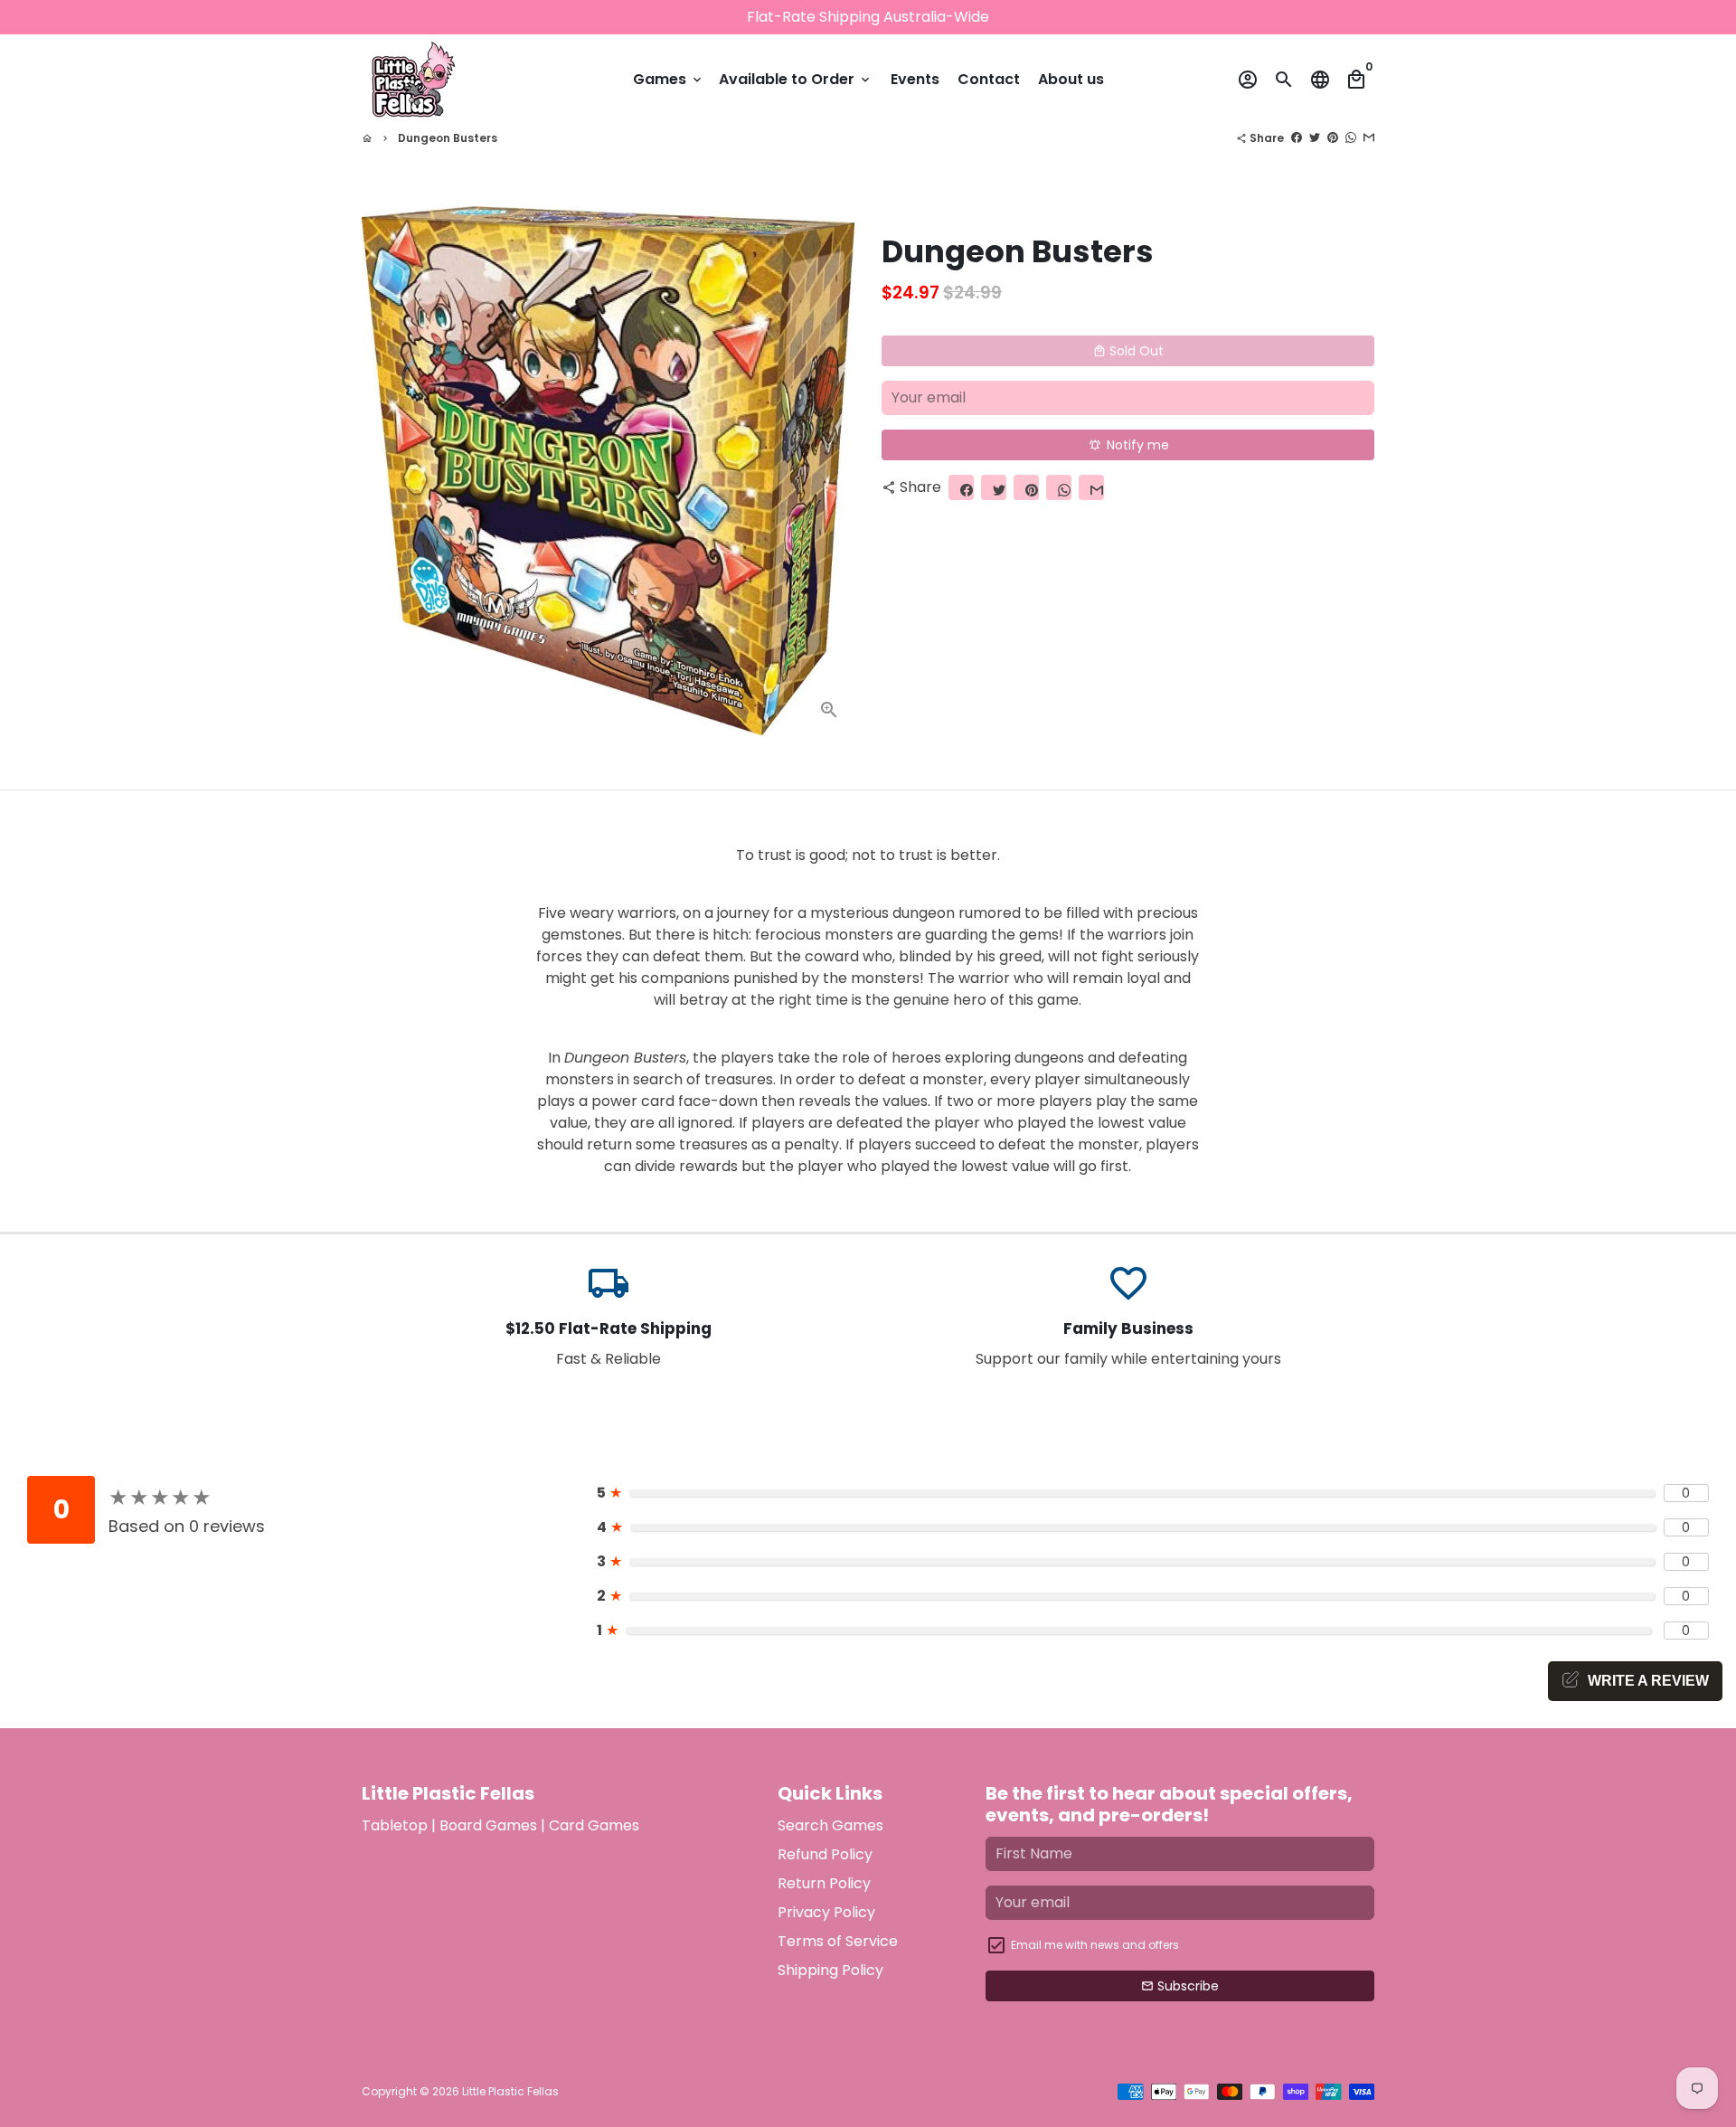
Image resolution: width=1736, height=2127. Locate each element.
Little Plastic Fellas (510, 2091)
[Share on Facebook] (1297, 138)
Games (669, 79)
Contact (989, 79)
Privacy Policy (826, 1912)
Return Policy (824, 1883)
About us (1071, 79)
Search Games (830, 1825)
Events (915, 79)
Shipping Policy (830, 1970)
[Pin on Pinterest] (1333, 138)
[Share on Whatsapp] (1351, 138)
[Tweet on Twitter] (1315, 138)
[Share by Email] (1369, 138)
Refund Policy (825, 1854)
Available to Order (796, 79)
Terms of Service (838, 1941)
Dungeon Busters (448, 138)
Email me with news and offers (1095, 1945)
